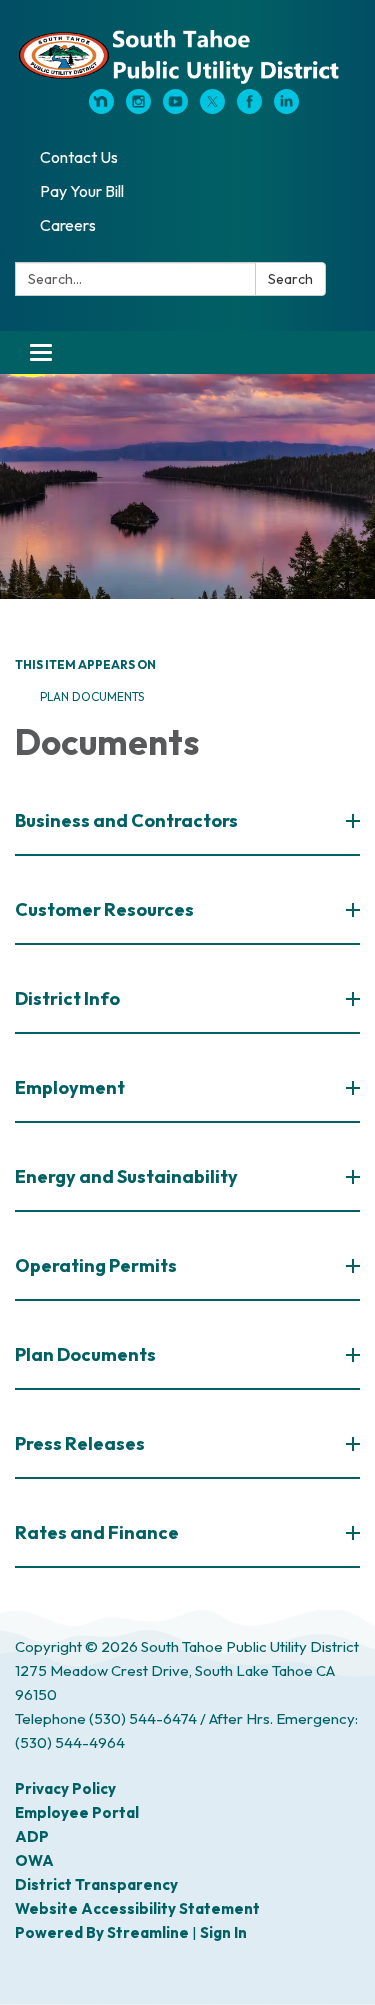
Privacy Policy (65, 1788)
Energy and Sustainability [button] (126, 1176)
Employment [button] (70, 1087)
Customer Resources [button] (104, 909)
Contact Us (79, 157)
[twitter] (212, 108)
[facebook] (249, 108)
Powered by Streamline (102, 1932)
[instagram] (138, 108)
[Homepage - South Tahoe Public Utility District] (187, 54)
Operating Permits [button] (96, 1265)
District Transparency (96, 1884)
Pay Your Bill (82, 191)
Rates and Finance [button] (97, 1532)
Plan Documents (92, 696)
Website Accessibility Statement (137, 1908)
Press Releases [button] (80, 1443)
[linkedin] (286, 108)
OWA (34, 1860)
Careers (68, 225)
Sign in (223, 1932)
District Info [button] (67, 998)
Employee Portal (77, 1812)
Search (290, 279)
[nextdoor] (101, 108)
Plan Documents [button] (85, 1354)
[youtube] (175, 108)
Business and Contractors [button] (126, 820)
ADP (32, 1836)
